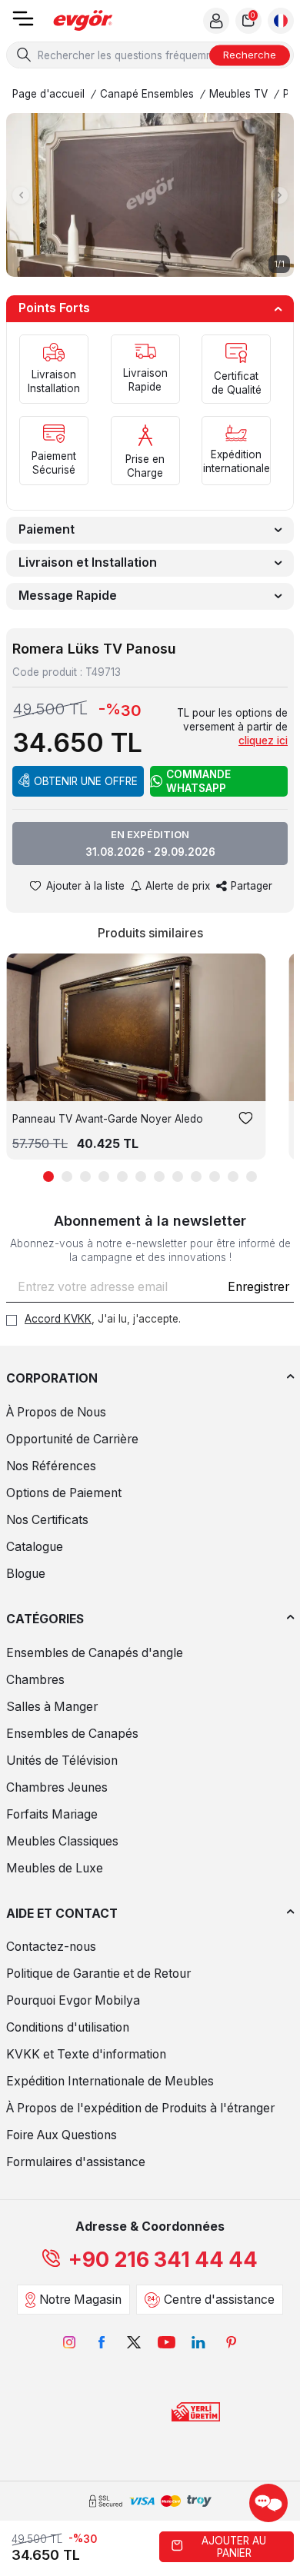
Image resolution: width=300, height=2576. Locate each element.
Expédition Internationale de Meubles (110, 2081)
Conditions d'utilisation (68, 2027)
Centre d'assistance (219, 2300)
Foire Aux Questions (62, 2135)
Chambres (35, 1680)
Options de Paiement (64, 1493)
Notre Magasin (80, 2300)
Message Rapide (68, 596)
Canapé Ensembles (147, 94)
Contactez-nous (51, 1947)
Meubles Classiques (62, 1841)
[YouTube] (166, 2342)
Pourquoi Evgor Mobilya (73, 2000)
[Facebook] (102, 2342)
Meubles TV (238, 94)
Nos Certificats (47, 1520)
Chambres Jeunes (57, 1787)
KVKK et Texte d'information (86, 2054)
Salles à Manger (52, 1707)
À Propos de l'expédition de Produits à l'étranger (140, 2108)
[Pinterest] (231, 2342)
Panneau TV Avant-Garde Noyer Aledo (108, 1119)
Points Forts (54, 308)
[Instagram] (69, 2342)
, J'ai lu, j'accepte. (103, 1319)
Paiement (47, 529)
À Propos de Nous (56, 1412)
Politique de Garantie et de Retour (98, 1974)
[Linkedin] (198, 2342)
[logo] (83, 21)
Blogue (26, 1574)
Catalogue (35, 1547)
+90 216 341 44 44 (163, 2260)
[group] (150, 195)
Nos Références (51, 1466)
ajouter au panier (234, 2547)
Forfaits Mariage (52, 1814)
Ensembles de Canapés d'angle (95, 1653)
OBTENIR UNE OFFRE (86, 781)
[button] (21, 195)
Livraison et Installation (88, 562)
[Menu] (23, 23)
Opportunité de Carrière (72, 1439)
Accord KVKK (58, 1319)
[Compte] (216, 21)
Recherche (250, 55)
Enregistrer (258, 1287)
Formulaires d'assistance (76, 2162)
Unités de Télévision (62, 1761)
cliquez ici (263, 741)
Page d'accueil (48, 94)
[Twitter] (134, 2342)
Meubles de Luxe (55, 1868)
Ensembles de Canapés (72, 1734)
